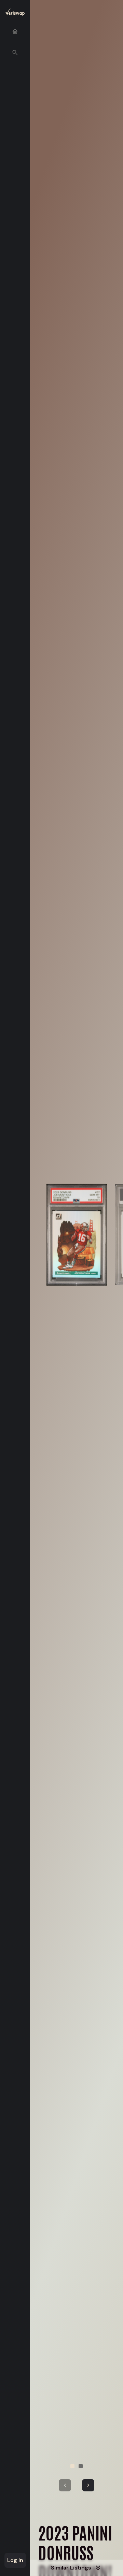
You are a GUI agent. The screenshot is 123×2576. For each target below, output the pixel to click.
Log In (15, 2560)
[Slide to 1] (72, 2466)
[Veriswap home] (15, 13)
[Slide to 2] (81, 2466)
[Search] (15, 53)
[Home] (15, 31)
